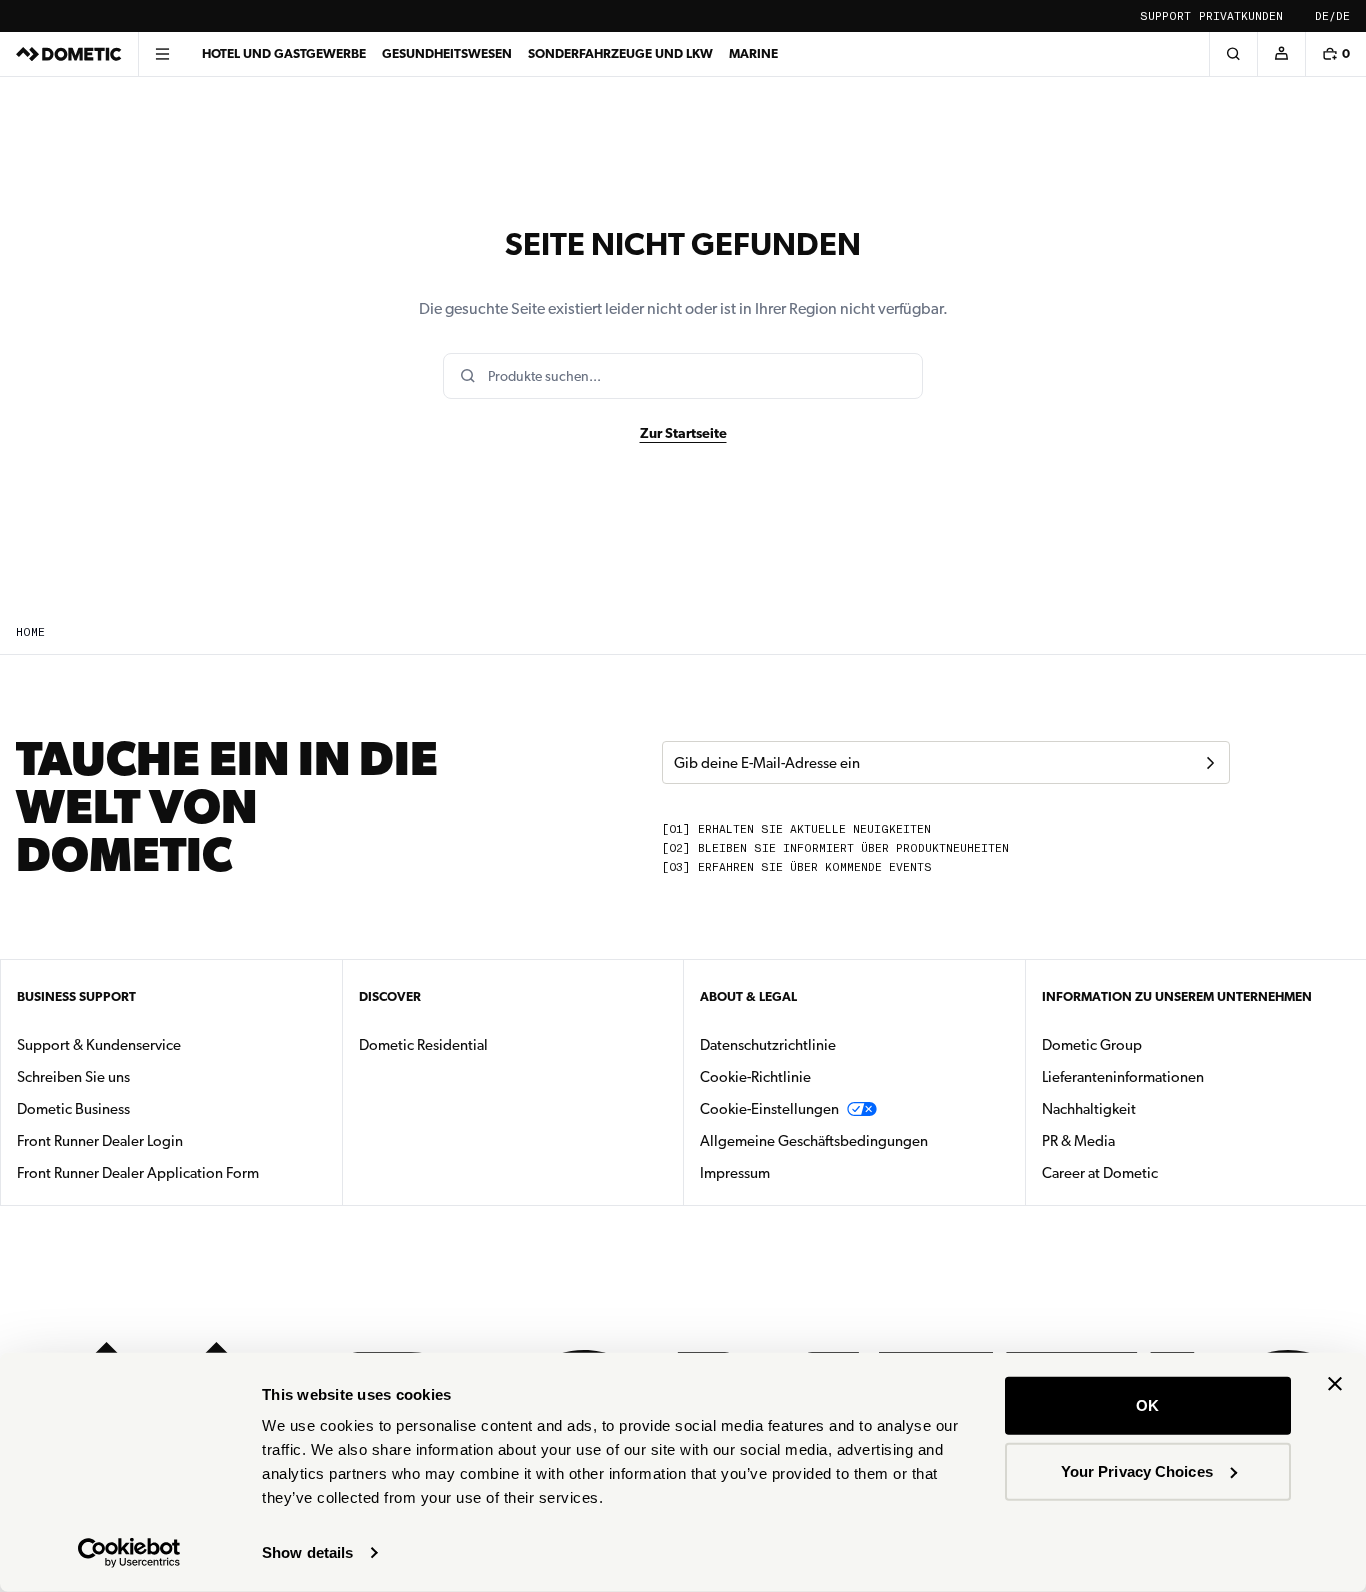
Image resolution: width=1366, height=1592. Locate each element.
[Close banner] (1335, 1384)
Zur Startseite (683, 433)
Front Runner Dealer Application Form (138, 1173)
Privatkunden (1241, 16)
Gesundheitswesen (447, 53)
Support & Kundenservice (99, 1045)
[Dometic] (69, 54)
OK (1147, 1405)
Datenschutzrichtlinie (768, 1045)
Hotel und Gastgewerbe (284, 53)
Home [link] (30, 632)
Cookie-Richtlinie (755, 1077)
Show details (307, 1552)
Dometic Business (136, 1108)
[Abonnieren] (1210, 763)
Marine (753, 53)
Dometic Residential (486, 1044)
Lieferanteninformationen (1123, 1077)
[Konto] (1281, 54)
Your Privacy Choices (1137, 1470)
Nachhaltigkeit (1089, 1109)
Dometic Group (1155, 1044)
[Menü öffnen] (162, 54)
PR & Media (1141, 1140)
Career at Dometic (1163, 1172)
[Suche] (1233, 54)
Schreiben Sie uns (73, 1077)
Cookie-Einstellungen (769, 1109)
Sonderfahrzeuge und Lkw (620, 53)
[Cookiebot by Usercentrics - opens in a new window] (129, 1553)
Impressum (735, 1173)
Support (1165, 16)
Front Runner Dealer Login (100, 1141)
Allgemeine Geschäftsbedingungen (814, 1141)
